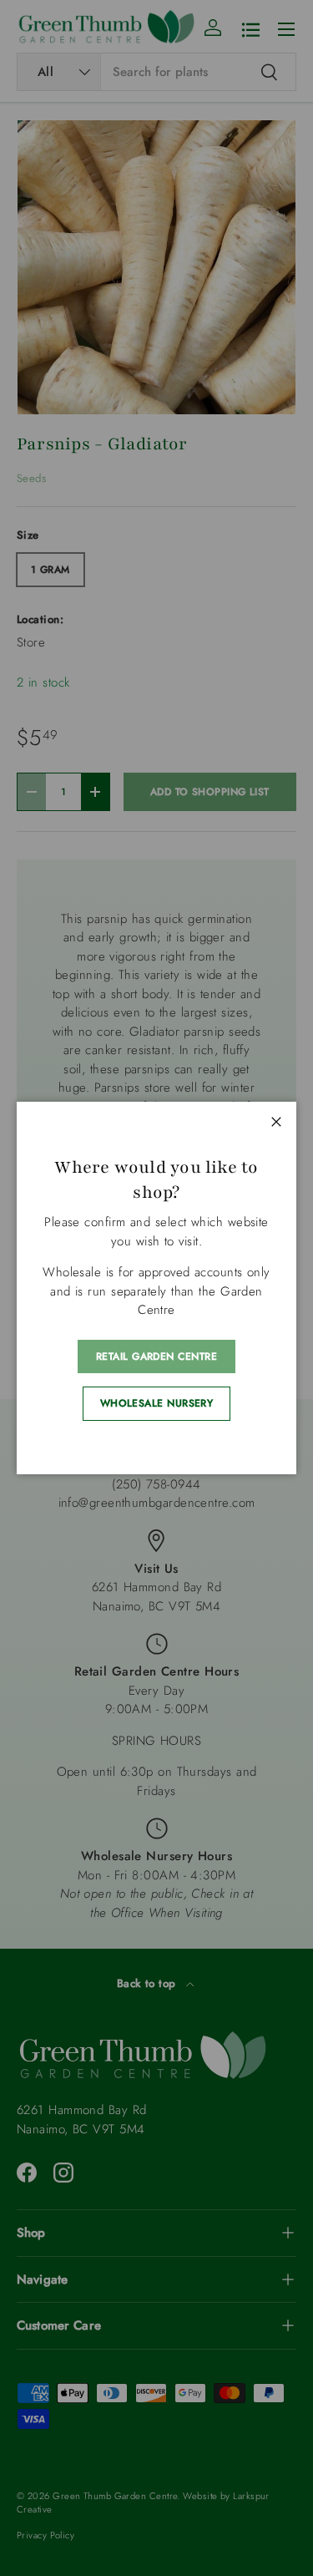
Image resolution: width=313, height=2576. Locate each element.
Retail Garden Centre (156, 1356)
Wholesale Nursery (157, 1403)
